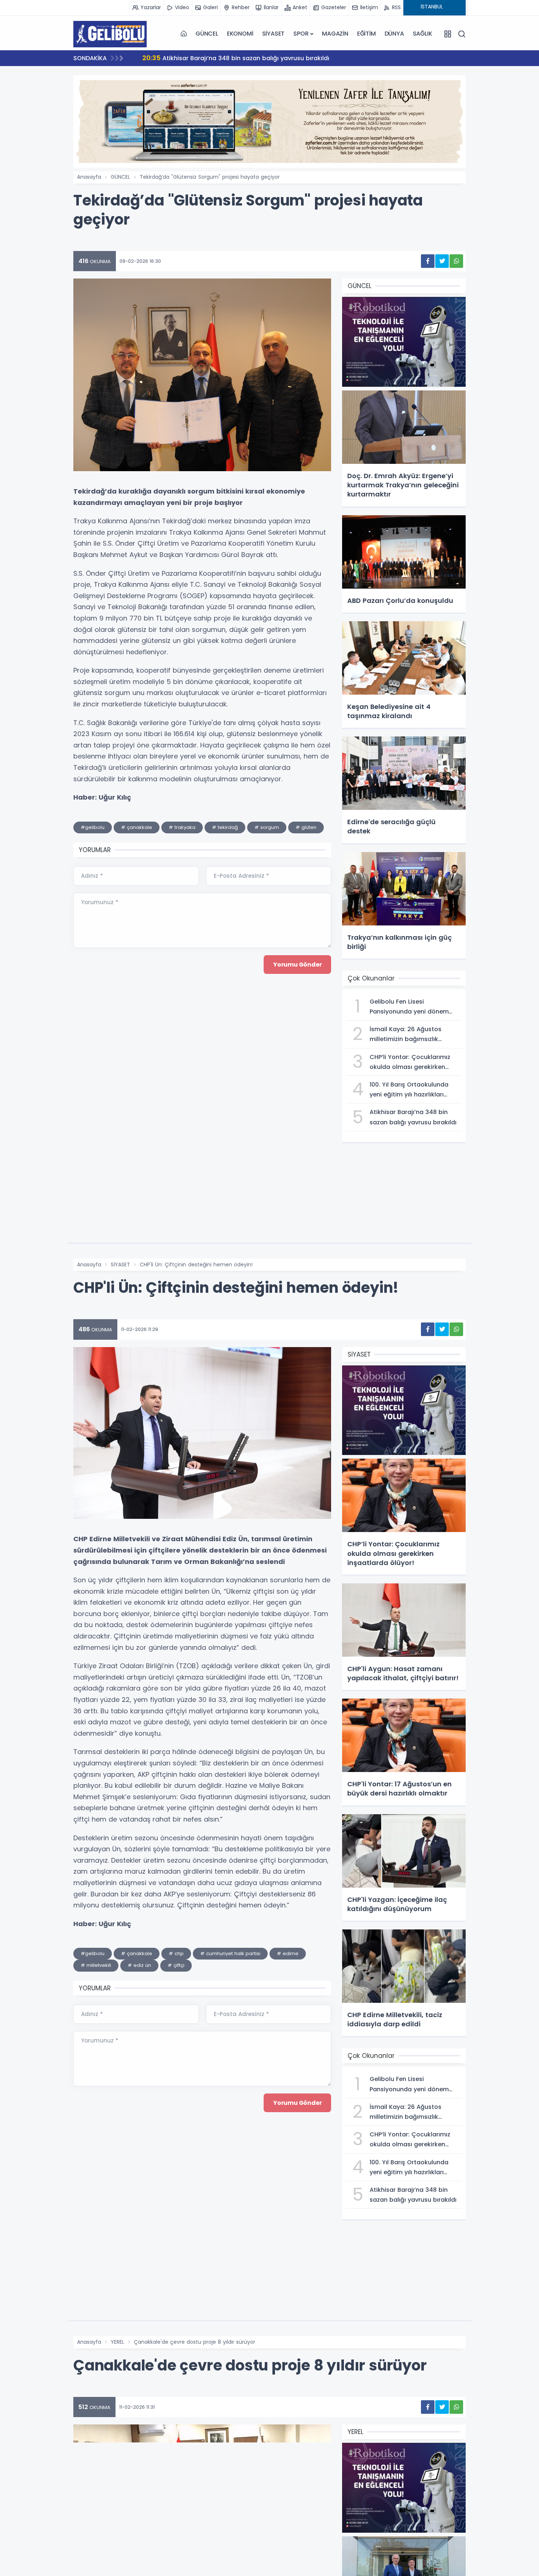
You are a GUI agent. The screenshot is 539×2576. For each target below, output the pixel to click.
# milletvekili (96, 1965)
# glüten (306, 827)
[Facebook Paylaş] (428, 261)
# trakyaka (182, 827)
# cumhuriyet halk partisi (230, 1953)
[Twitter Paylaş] (442, 261)
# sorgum (267, 827)
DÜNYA (394, 34)
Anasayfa (89, 177)
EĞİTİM (366, 34)
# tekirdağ (225, 827)
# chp (176, 1953)
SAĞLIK (423, 34)
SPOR (301, 34)
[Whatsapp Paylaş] (456, 261)
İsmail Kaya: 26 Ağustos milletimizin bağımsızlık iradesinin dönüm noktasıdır (266, 58)
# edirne (288, 1953)
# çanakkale (137, 827)
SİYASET (274, 34)
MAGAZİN (335, 34)
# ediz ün (139, 1965)
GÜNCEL (207, 34)
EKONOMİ (240, 34)
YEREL (118, 2342)
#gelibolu (93, 827)
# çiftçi (176, 1965)
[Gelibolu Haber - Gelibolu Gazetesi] (110, 34)
